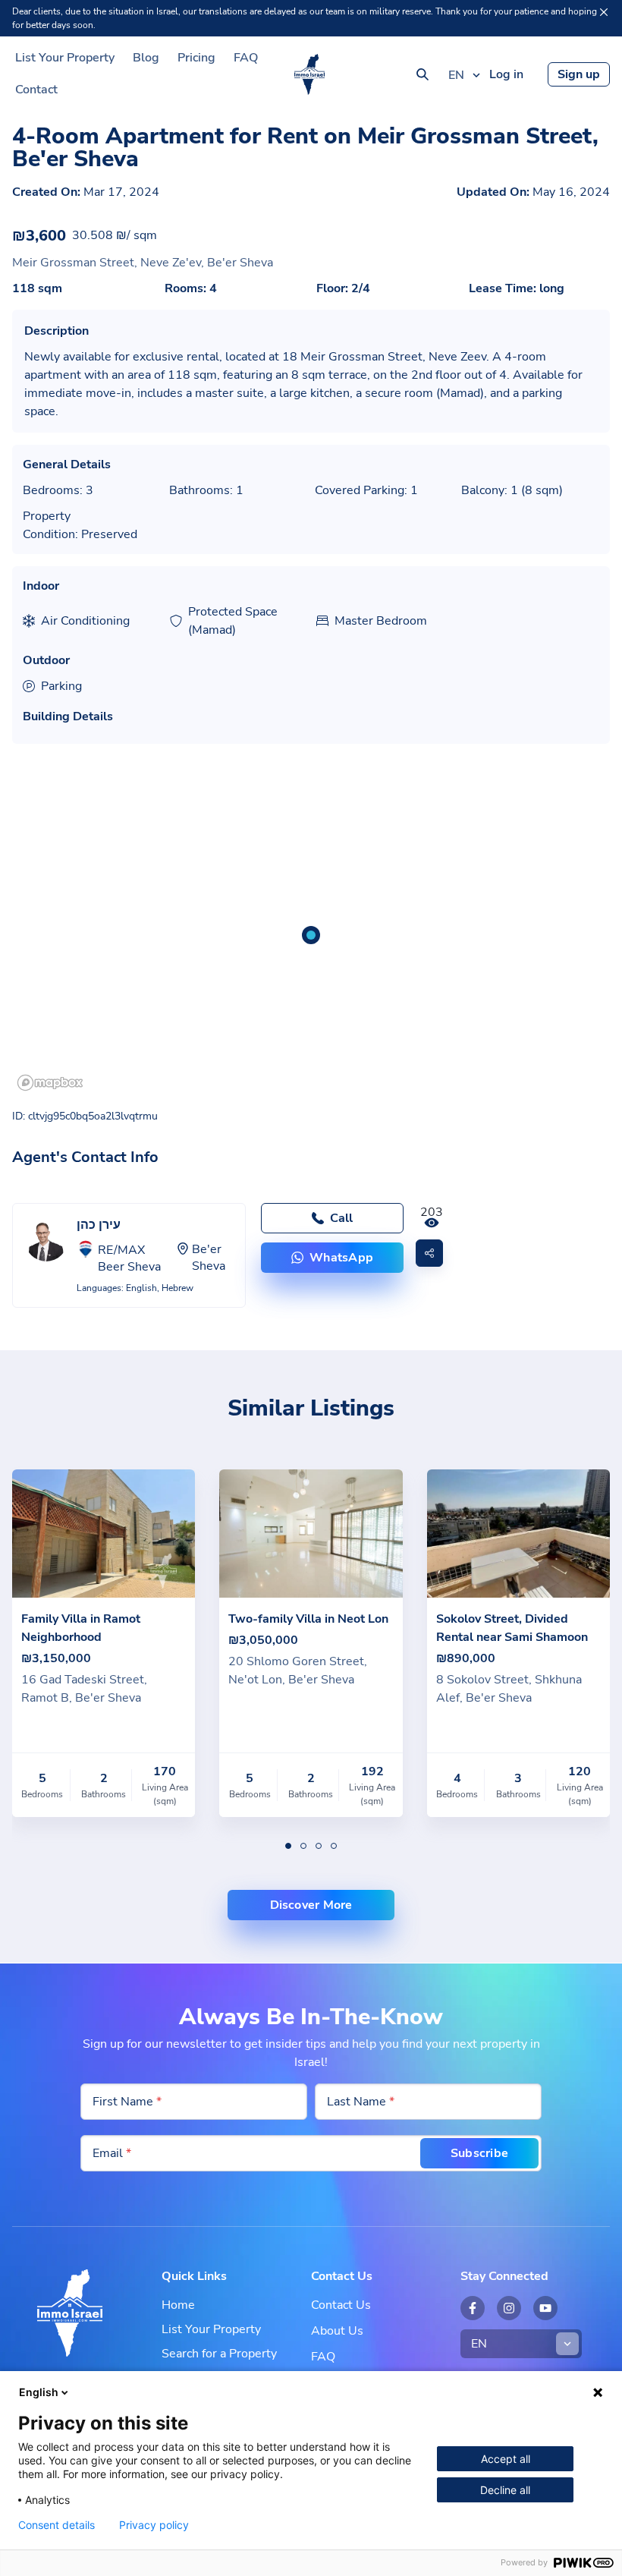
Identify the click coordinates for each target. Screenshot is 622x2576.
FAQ (246, 58)
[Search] (423, 74)
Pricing (196, 58)
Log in (506, 74)
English (39, 2392)
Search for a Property (219, 2354)
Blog (146, 58)
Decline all (505, 2490)
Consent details (57, 2525)
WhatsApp (341, 1258)
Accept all (506, 2459)
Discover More (311, 1905)
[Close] (604, 12)
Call (341, 1218)
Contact (36, 90)
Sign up (579, 74)
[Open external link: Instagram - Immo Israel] (509, 2308)
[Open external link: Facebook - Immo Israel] (473, 2308)
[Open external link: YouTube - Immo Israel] (545, 2308)
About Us (337, 2331)
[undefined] (288, 1846)
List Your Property (65, 58)
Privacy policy (154, 2525)
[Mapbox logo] (50, 1083)
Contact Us (341, 2305)
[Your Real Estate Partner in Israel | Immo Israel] (309, 74)
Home (178, 2305)
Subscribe (479, 2153)
